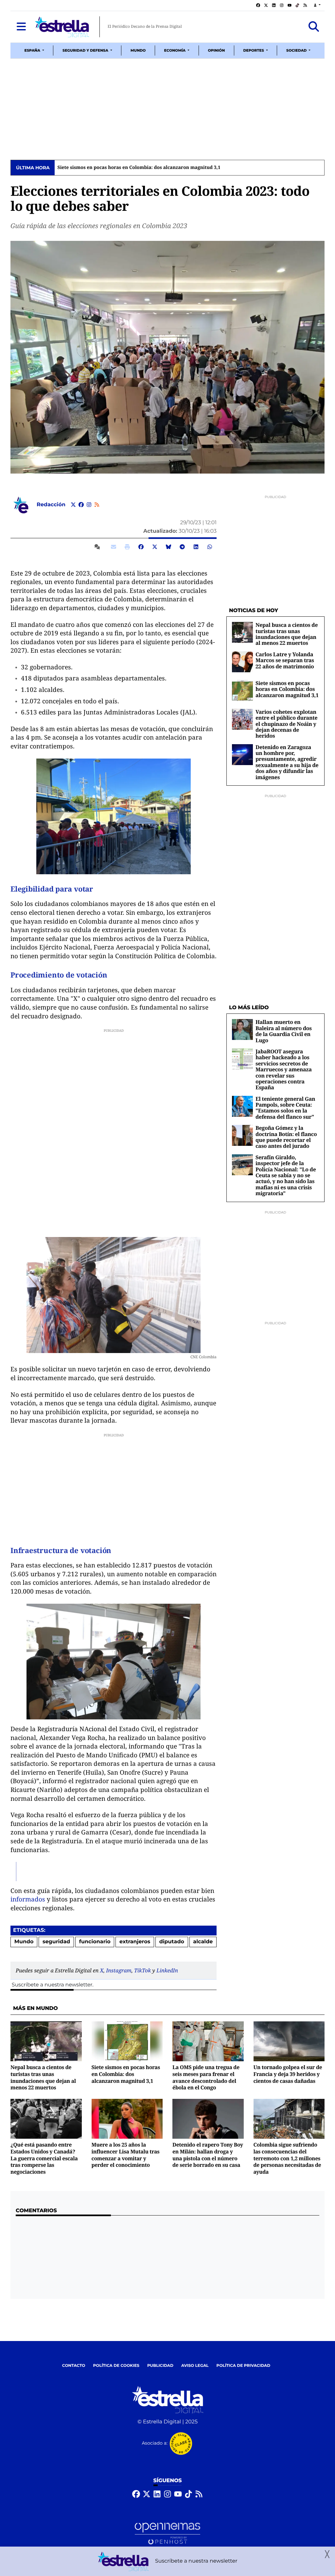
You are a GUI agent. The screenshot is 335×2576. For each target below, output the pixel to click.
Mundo (24, 1942)
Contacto (74, 2366)
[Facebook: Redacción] (81, 505)
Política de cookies (116, 2366)
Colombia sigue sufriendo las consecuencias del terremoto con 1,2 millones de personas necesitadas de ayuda (287, 2158)
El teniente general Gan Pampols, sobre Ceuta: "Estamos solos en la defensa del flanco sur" (285, 1108)
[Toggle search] (314, 27)
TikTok (142, 1970)
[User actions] (317, 5)
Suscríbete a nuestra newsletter (52, 1985)
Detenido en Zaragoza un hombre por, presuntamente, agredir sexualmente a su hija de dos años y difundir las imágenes (287, 762)
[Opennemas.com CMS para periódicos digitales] (167, 2533)
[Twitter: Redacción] (73, 505)
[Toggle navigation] (21, 27)
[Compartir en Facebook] (141, 547)
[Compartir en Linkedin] (196, 547)
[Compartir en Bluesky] (168, 547)
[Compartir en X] (155, 547)
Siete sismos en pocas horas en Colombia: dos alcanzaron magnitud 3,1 (139, 168)
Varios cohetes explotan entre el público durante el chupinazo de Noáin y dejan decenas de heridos (286, 724)
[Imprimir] (127, 547)
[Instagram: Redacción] (89, 505)
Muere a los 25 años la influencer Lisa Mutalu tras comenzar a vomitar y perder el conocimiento (126, 2155)
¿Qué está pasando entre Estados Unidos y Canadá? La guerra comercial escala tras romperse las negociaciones (44, 2158)
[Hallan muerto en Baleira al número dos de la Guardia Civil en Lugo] (242, 1030)
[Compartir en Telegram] (182, 547)
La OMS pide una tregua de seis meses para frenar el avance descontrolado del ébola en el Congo (206, 2077)
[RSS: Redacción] (97, 505)
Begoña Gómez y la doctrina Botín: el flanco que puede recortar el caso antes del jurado (286, 1137)
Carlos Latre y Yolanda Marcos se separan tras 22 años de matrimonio (285, 660)
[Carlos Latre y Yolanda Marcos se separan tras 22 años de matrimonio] (242, 662)
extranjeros (135, 1942)
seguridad (56, 1942)
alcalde (203, 1942)
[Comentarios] (98, 547)
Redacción (52, 505)
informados (29, 1899)
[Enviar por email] (114, 547)
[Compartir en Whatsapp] (210, 547)
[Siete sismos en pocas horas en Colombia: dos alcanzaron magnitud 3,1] (242, 690)
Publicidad (160, 2366)
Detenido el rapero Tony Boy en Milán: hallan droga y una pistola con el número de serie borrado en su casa (208, 2155)
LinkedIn (167, 1970)
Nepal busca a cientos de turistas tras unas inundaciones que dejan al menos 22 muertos (287, 634)
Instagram (119, 1970)
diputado (172, 1942)
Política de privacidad (244, 2366)
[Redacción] (21, 505)
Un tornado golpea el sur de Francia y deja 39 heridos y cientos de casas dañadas (288, 2074)
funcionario (95, 1942)
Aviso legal (195, 2366)
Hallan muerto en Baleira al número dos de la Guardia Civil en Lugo (284, 1031)
